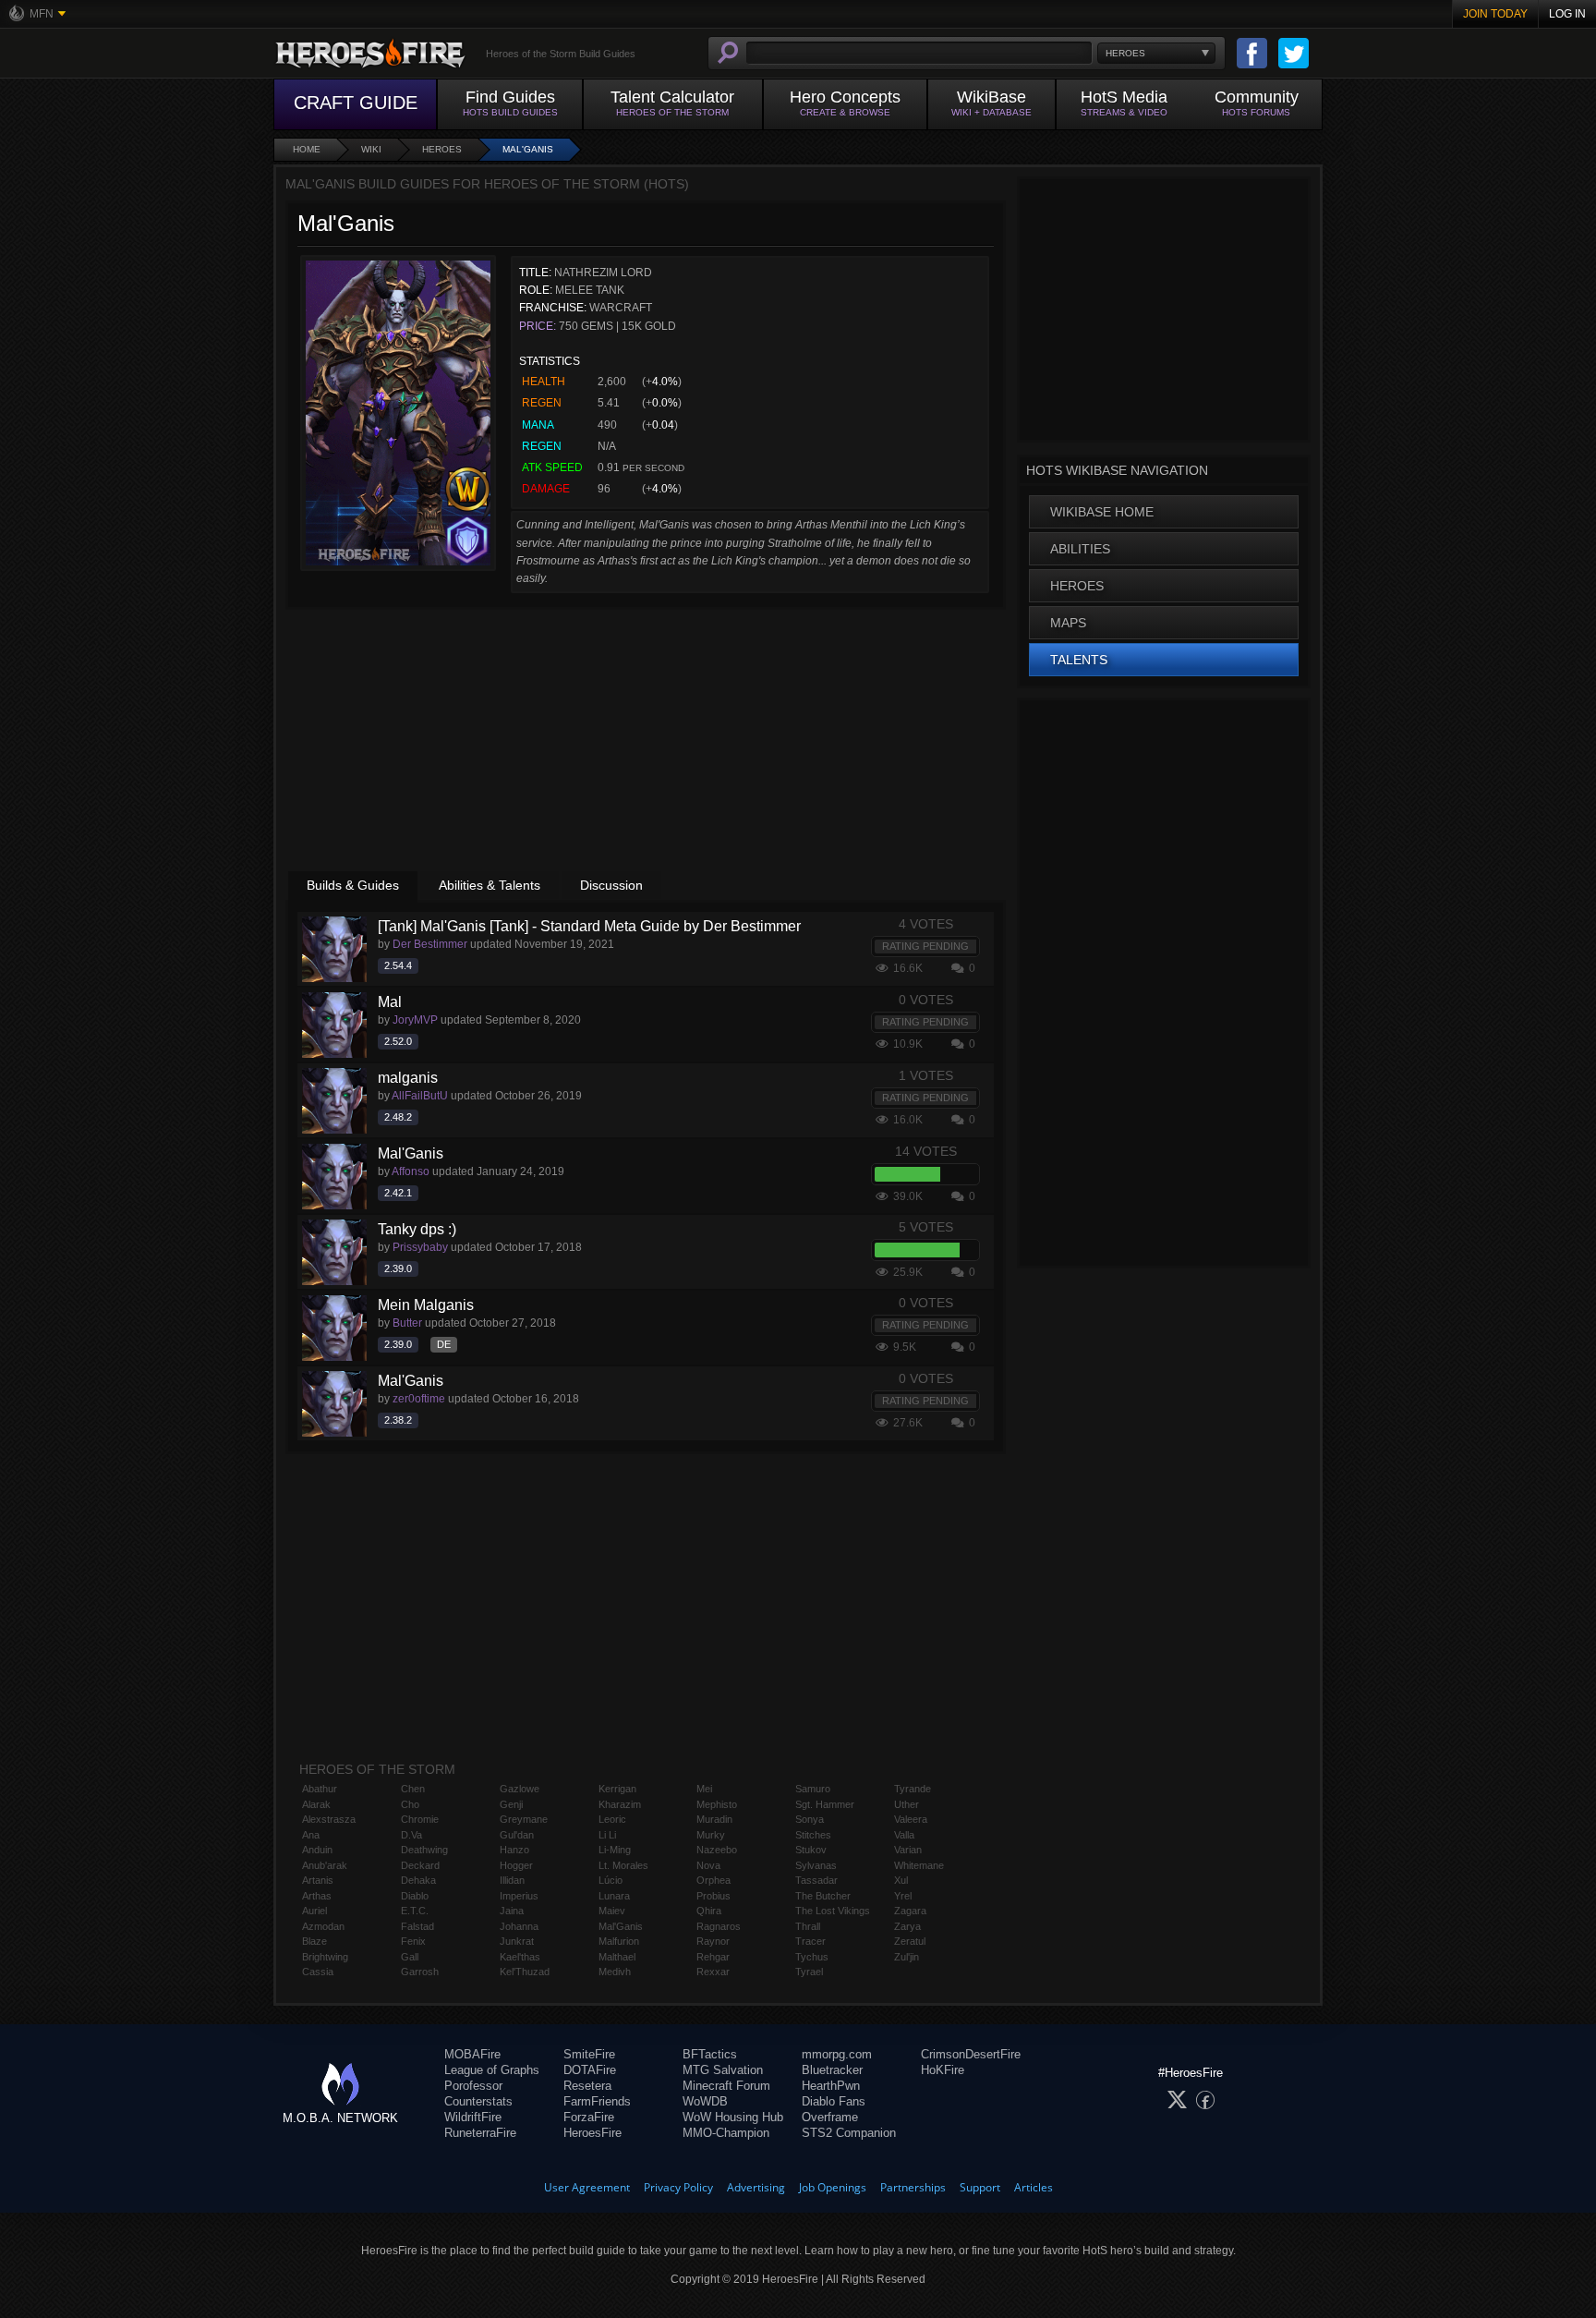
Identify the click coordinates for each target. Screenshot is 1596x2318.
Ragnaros (719, 1926)
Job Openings (833, 2187)
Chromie (420, 1819)
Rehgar (713, 1957)
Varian (908, 1850)
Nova (708, 1865)
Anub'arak (325, 1865)
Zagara (910, 1911)
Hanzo (514, 1850)
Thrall (808, 1926)
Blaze (314, 1941)
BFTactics (710, 2054)
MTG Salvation (723, 2070)
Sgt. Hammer (825, 1804)
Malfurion (619, 1941)
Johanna (519, 1926)
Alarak (316, 1804)
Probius (713, 1896)
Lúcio (611, 1880)
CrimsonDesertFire (971, 2054)
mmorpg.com (837, 2054)
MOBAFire (472, 2054)
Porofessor (473, 2086)
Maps (1068, 623)
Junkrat (517, 1941)
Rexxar (713, 1972)
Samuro (813, 1789)
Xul (901, 1880)
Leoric (612, 1819)
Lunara (614, 1896)
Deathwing (424, 1850)
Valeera (911, 1819)
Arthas (317, 1896)
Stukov (811, 1850)
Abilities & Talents (490, 885)
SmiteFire (589, 2054)
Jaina (512, 1911)
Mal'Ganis (528, 149)
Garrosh (420, 1972)
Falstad (417, 1926)
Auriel (314, 1911)
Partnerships (913, 2187)
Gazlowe (520, 1789)
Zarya (907, 1926)
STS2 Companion (849, 2133)
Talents (1079, 660)
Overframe (830, 2117)
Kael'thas (520, 1957)
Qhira (709, 1911)
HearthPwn (831, 2086)
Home (307, 149)
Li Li (607, 1835)
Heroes (442, 149)
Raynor (713, 1941)
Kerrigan (617, 1789)
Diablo (415, 1896)
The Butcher (823, 1896)
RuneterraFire (480, 2133)
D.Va (411, 1835)
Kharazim (620, 1804)
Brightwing (325, 1957)
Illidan (512, 1880)
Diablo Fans (834, 2101)
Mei (704, 1789)
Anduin (317, 1850)
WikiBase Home (1102, 512)
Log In (1567, 14)
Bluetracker (832, 2070)
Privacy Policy (678, 2187)
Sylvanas (816, 1865)
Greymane (524, 1819)
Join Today (1495, 14)
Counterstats (478, 2101)
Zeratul (910, 1941)
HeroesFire (592, 2133)
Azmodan (323, 1926)
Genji (511, 1804)
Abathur (320, 1789)
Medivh (615, 1972)
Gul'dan (517, 1835)
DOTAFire (590, 2070)
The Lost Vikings (833, 1911)
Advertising (756, 2187)
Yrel (903, 1896)
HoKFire (943, 2070)
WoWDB (705, 2101)
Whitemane (919, 1865)
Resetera (587, 2086)
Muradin (714, 1819)
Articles (1034, 2187)
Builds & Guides (353, 885)
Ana (311, 1835)
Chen (413, 1789)
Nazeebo (717, 1850)
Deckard (420, 1865)
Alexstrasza (329, 1819)
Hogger (516, 1865)
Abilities (1080, 549)
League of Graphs (492, 2070)
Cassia (318, 1972)
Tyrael (809, 1972)
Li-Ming (615, 1850)
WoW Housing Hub (733, 2117)
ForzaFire (589, 2117)
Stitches (813, 1835)
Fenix (413, 1941)
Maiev (612, 1911)
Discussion (611, 885)
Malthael (617, 1957)
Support (980, 2187)
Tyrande (913, 1789)
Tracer (810, 1941)
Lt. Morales (623, 1865)
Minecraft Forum (726, 2086)
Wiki (371, 149)
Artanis (318, 1880)
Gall (410, 1957)
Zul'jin (907, 1957)
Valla (904, 1835)
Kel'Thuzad (525, 1972)
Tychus (812, 1957)
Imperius (519, 1896)
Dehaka (418, 1880)
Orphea (713, 1880)
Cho (410, 1804)
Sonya (810, 1819)
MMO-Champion (726, 2133)
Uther (907, 1804)
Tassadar (816, 1880)
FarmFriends (597, 2101)
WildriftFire (473, 2117)
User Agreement (587, 2187)
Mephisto (717, 1804)
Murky (711, 1835)
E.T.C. (415, 1911)
